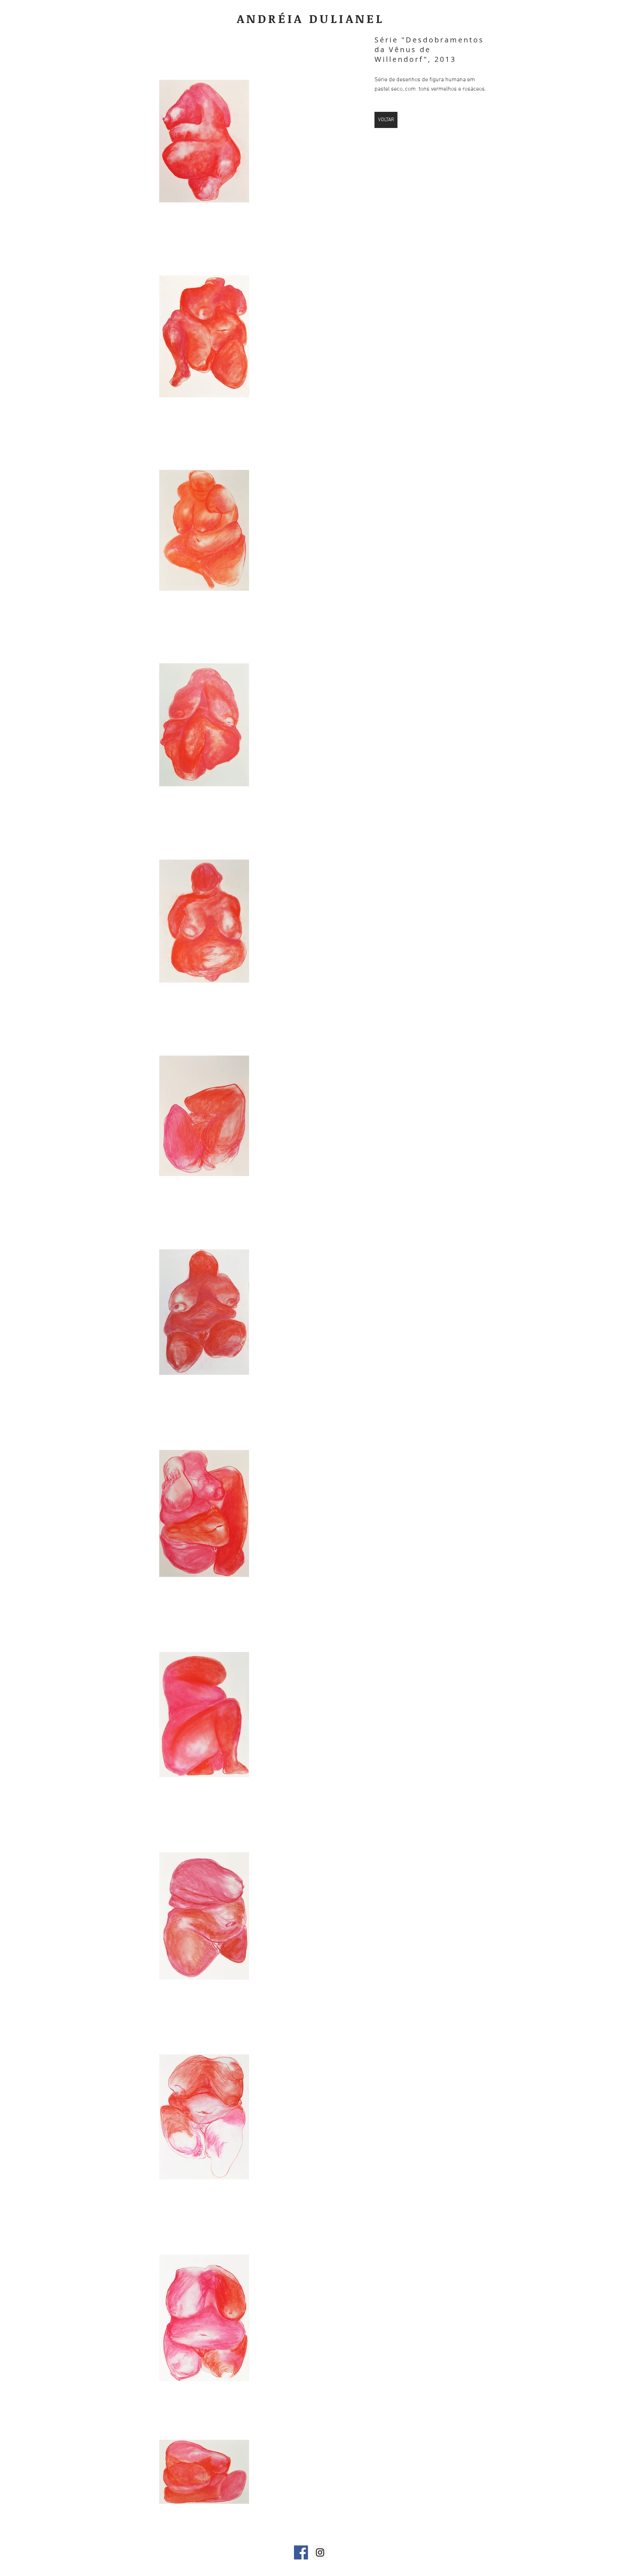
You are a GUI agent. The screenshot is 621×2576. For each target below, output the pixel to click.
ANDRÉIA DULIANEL (311, 19)
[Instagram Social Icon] (320, 2552)
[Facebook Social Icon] (301, 2552)
